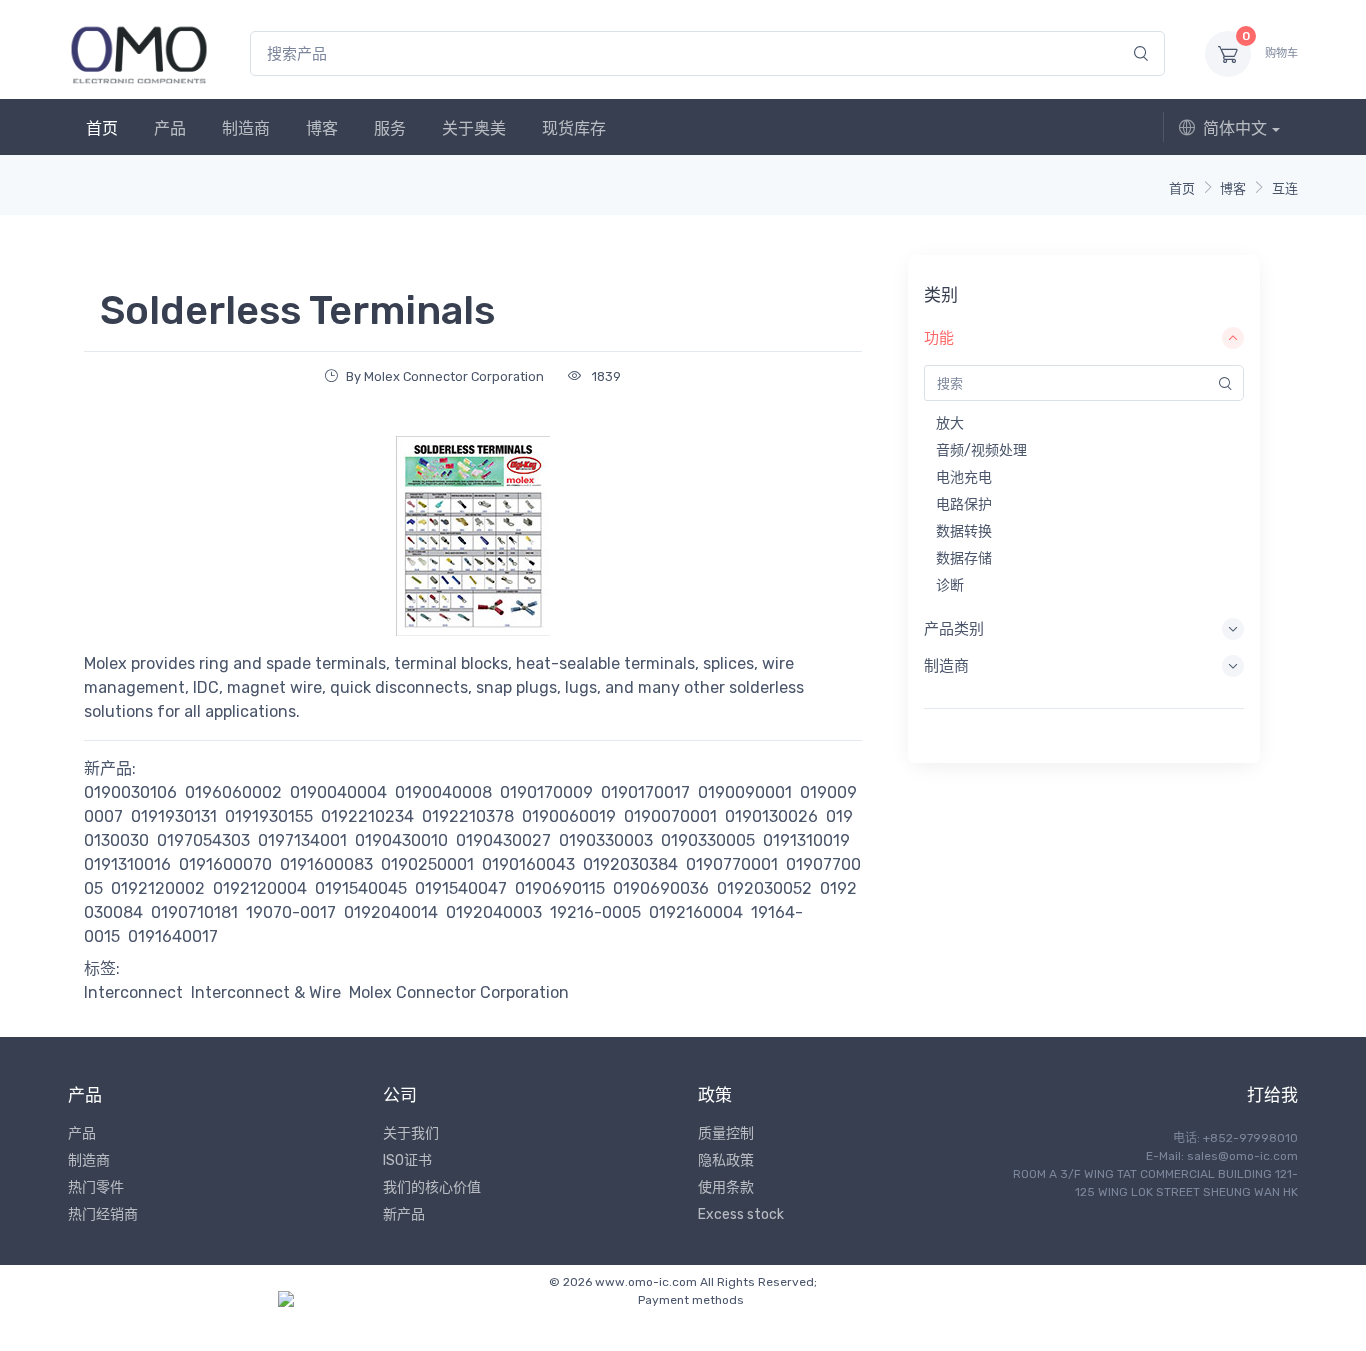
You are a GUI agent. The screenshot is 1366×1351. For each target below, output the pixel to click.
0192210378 (468, 816)
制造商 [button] (946, 666)
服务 (390, 128)
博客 (322, 128)
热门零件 (96, 1187)
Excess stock (741, 1214)
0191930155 (269, 816)
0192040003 (494, 912)
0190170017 (645, 792)
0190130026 (771, 816)
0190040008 (443, 792)
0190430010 (401, 840)
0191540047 (461, 888)
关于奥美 (474, 128)
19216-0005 (595, 912)
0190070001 (670, 816)
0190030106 (130, 792)
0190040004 (338, 792)
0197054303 (203, 840)
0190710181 (194, 912)
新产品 (404, 1214)
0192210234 (367, 816)
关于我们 (411, 1133)
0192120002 (158, 888)
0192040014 (391, 912)
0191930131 (174, 816)
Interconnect (133, 992)
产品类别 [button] (954, 629)
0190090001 (745, 792)
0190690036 (661, 888)
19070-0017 (291, 912)
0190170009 (546, 792)
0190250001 (427, 864)
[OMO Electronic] (139, 53)
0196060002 (233, 792)
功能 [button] (939, 338)
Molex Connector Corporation (459, 992)
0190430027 (503, 840)
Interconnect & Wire (266, 992)
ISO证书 (407, 1160)
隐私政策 (726, 1160)
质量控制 (726, 1133)
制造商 (246, 128)
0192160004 (696, 912)
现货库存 (574, 128)
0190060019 (569, 816)
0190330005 (708, 840)
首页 (102, 128)
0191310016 (127, 864)
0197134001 (302, 840)
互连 (1285, 188)
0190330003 (606, 840)
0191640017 (173, 936)
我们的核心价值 (432, 1187)
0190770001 (732, 864)
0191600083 (326, 864)
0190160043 (528, 864)
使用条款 (726, 1187)
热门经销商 (103, 1214)
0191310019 (806, 840)
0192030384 (630, 864)
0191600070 (225, 864)
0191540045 (361, 888)
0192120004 (260, 888)
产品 (170, 128)
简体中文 (1235, 128)
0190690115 (560, 888)
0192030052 (764, 888)
